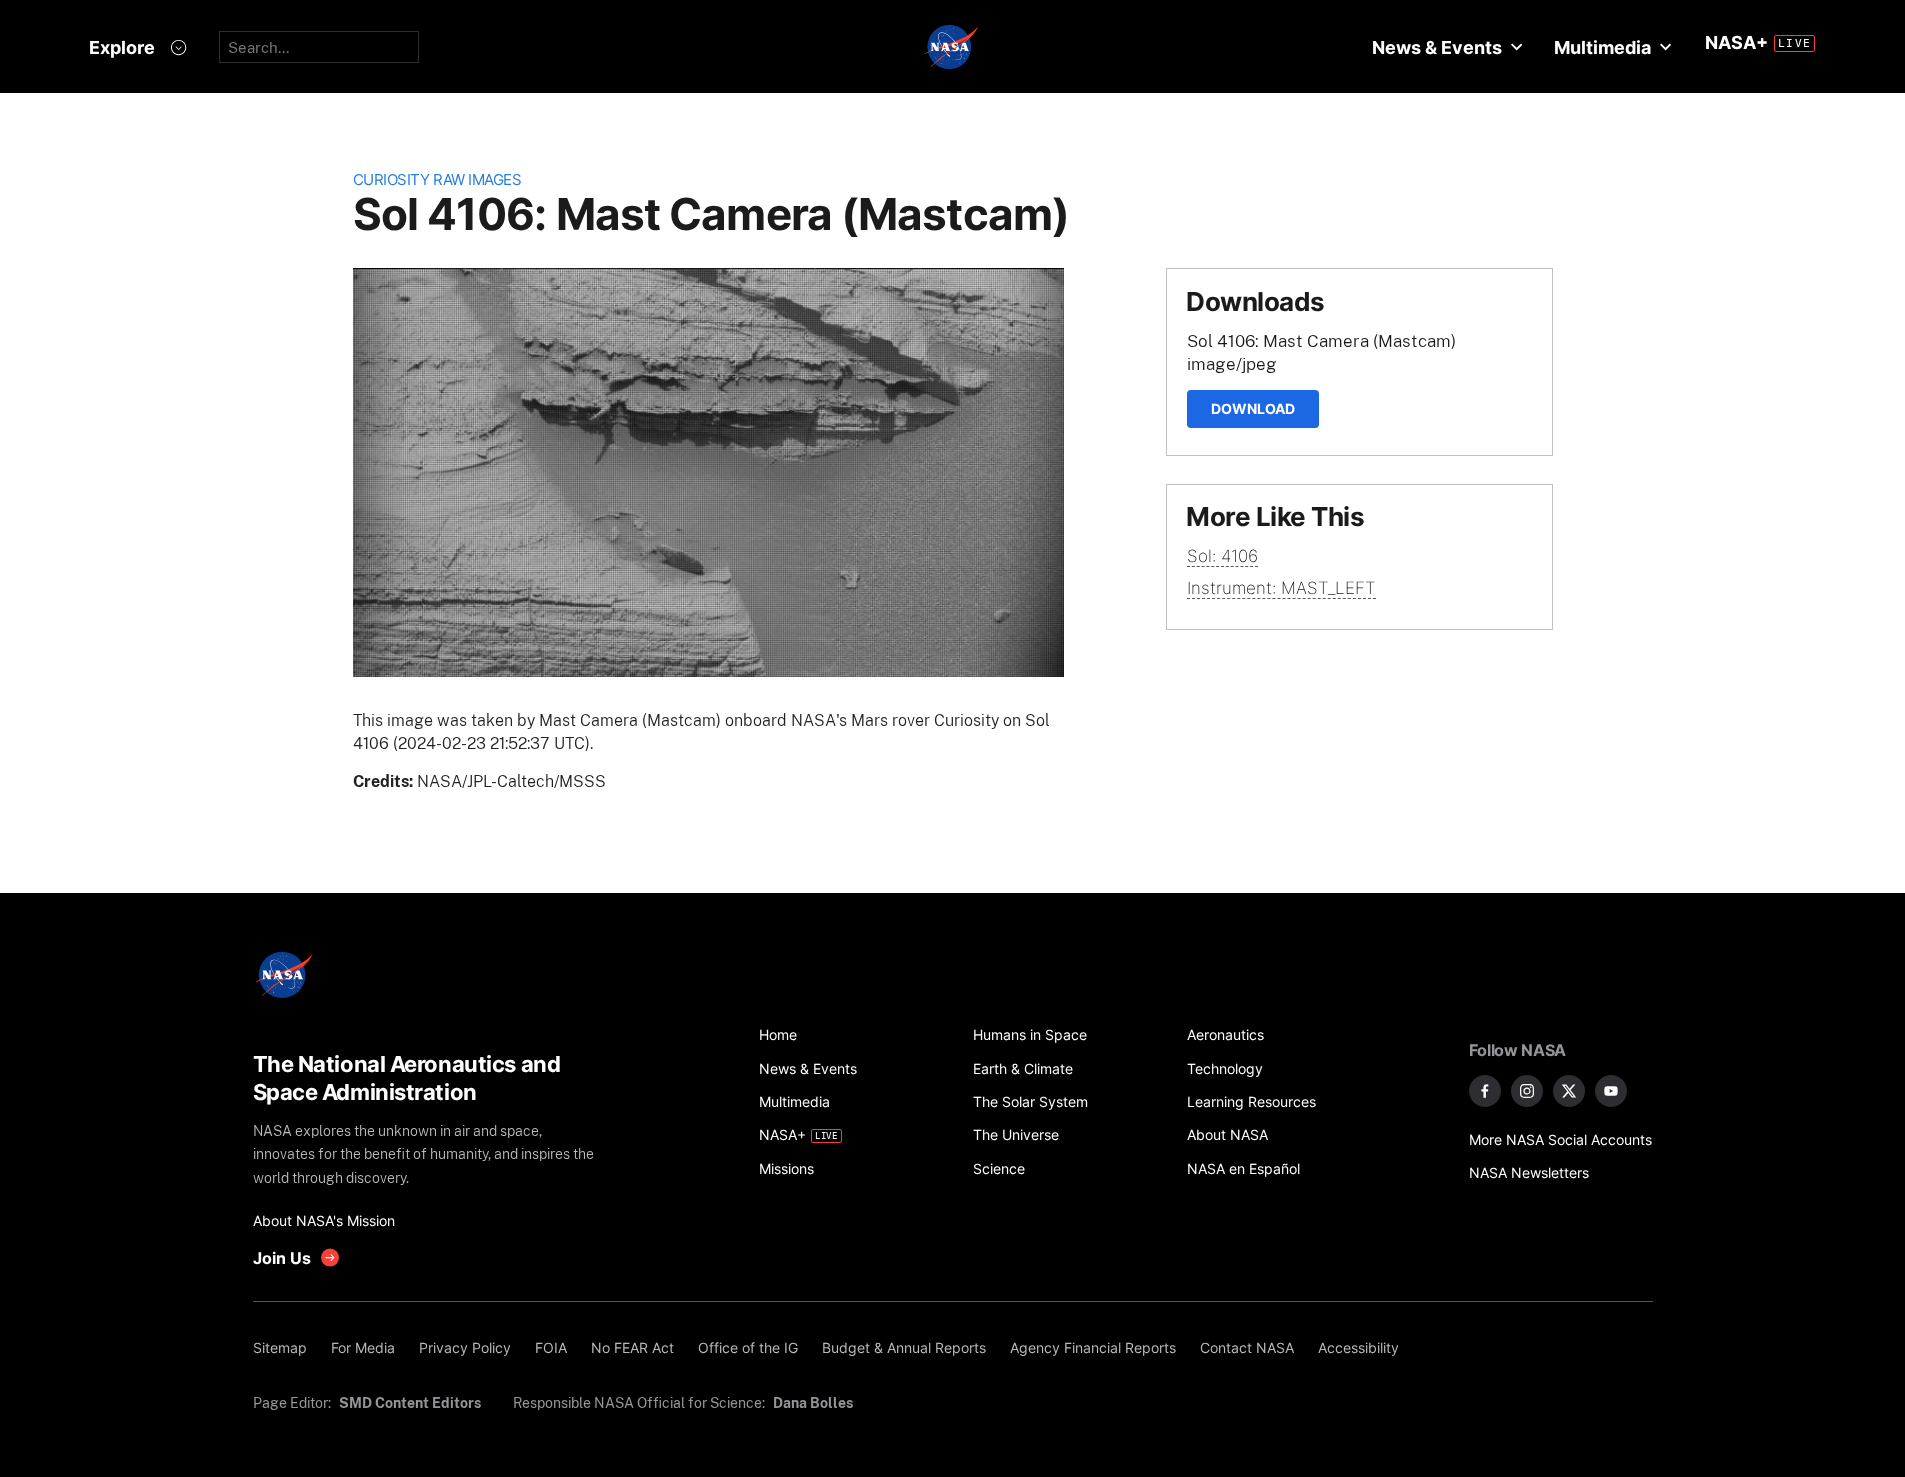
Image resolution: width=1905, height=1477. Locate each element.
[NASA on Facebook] (1485, 1091)
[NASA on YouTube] (1611, 1091)
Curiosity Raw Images (437, 179)
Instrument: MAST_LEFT (1281, 588)
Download (1253, 408)
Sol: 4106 (1222, 556)
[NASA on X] (1569, 1091)
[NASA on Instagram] (1527, 1091)
